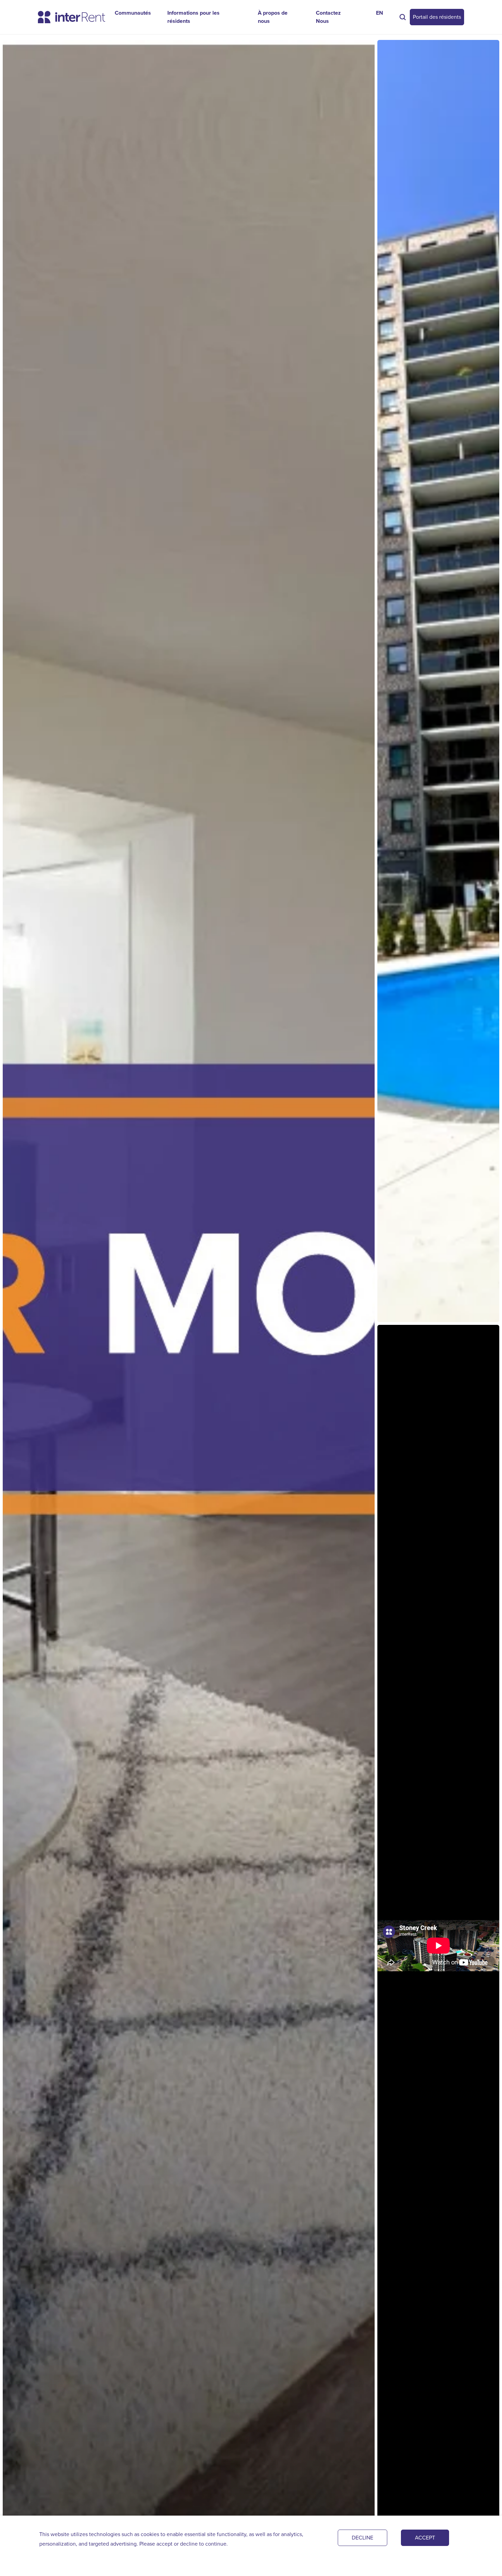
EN (380, 13)
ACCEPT (425, 2538)
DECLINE (362, 2538)
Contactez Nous (328, 17)
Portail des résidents (437, 17)
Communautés (133, 13)
